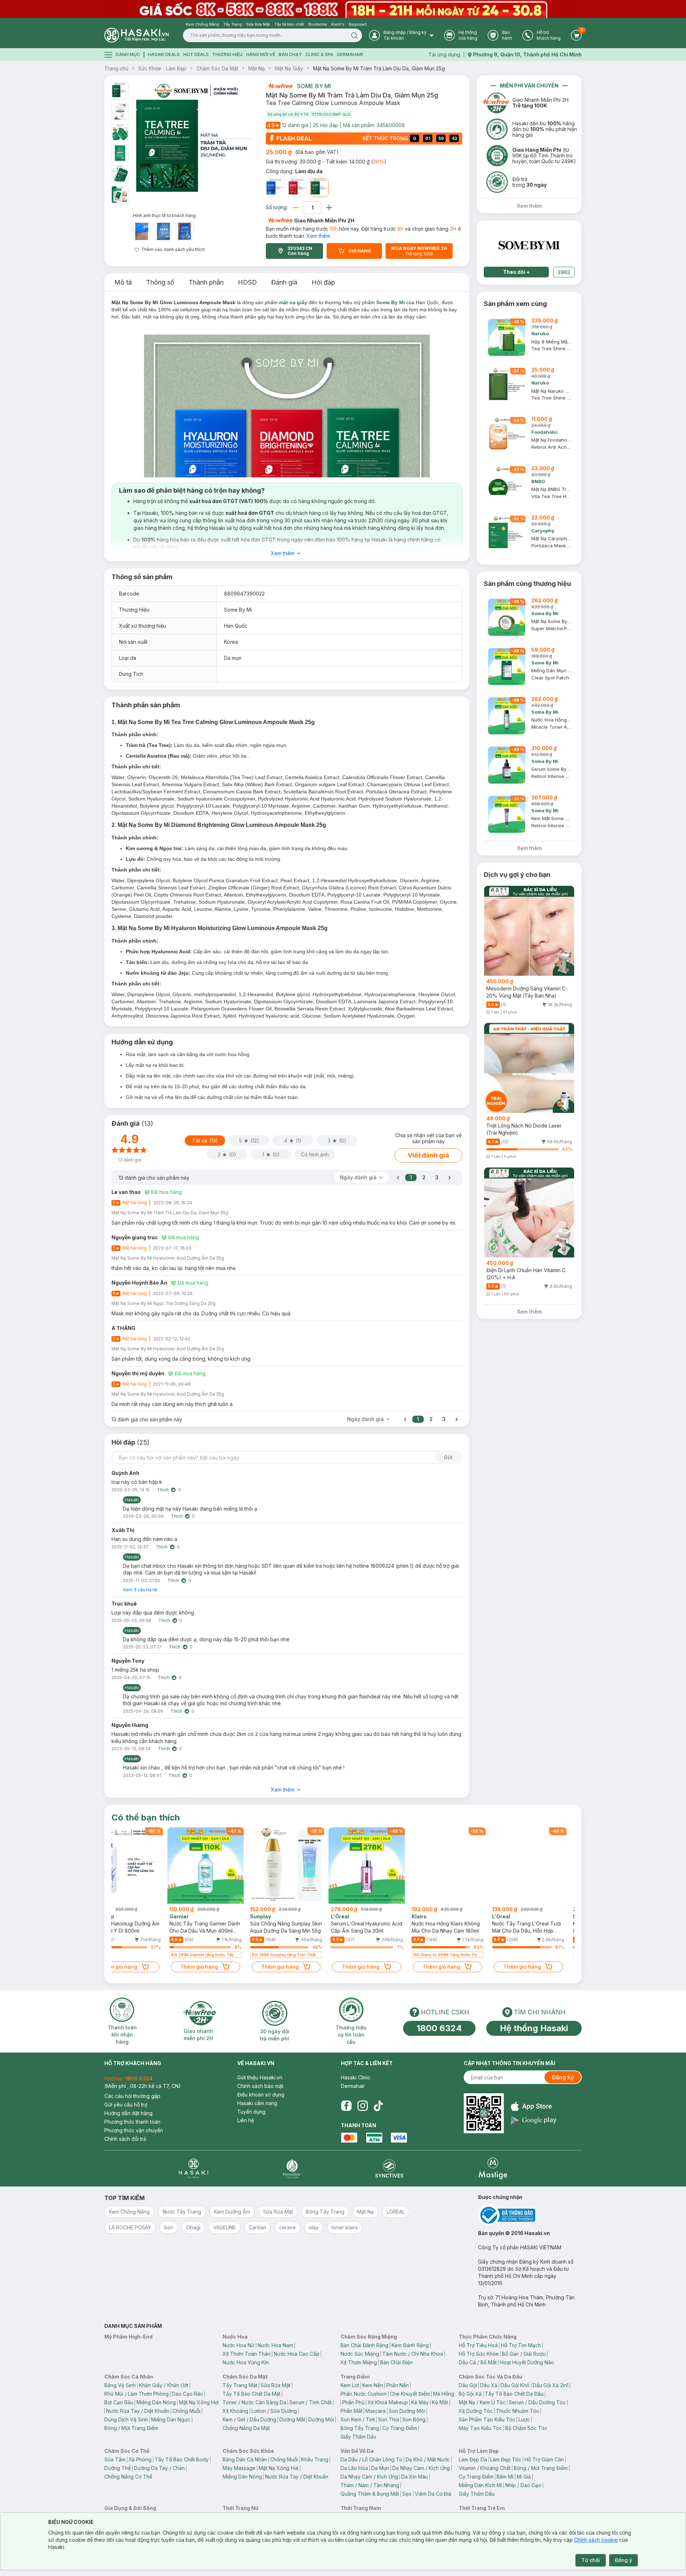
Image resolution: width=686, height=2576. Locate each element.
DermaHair (350, 54)
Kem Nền (373, 2385)
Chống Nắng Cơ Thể (128, 2477)
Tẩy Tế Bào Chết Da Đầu (514, 2394)
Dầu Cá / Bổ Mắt (478, 2362)
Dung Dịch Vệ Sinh (126, 2419)
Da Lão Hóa (354, 2468)
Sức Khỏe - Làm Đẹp (162, 68)
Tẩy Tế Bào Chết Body (182, 2459)
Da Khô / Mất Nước (428, 2459)
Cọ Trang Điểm (400, 2428)
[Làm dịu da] (319, 188)
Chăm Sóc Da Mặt (217, 68)
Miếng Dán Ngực (171, 2419)
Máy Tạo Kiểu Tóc (480, 2428)
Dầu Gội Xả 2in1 (551, 2385)
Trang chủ (116, 68)
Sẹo (407, 2494)
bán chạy (290, 54)
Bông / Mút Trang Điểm (131, 2428)
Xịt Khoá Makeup (388, 2402)
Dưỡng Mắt (292, 2419)
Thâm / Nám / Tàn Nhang (370, 2485)
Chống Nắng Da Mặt (246, 2428)
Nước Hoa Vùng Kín (246, 2362)
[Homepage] (136, 35)
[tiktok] (378, 2106)
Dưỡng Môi (321, 2419)
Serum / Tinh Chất (310, 2402)
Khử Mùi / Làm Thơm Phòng (136, 2394)
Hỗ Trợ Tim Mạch (521, 2345)
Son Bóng (414, 2419)
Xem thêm (318, 236)
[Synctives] (390, 2168)
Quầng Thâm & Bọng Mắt (370, 2494)
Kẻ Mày (420, 2402)
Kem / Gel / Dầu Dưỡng (249, 2419)
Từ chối (591, 2560)
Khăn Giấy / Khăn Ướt (164, 2385)
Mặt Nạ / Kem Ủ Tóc (482, 2402)
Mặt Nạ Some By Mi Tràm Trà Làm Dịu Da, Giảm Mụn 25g (379, 68)
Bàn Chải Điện (396, 2362)
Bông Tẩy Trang (360, 2428)
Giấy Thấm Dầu (358, 2437)
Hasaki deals (164, 54)
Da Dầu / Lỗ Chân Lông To (371, 2459)
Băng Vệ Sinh (120, 2385)
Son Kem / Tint (358, 2419)
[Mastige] (493, 2168)
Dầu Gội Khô (515, 2385)
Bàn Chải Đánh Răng (364, 2345)
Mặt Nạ (257, 68)
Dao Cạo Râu (187, 2394)
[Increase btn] (329, 208)
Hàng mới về (261, 54)
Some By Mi (314, 86)
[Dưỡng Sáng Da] (297, 188)
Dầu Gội (468, 2385)
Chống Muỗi (187, 2411)
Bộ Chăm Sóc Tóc (526, 2428)
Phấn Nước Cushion (364, 2394)
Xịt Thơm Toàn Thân (247, 2354)
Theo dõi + (516, 272)
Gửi (448, 1457)
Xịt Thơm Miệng (359, 2362)
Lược (524, 2419)
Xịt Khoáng (235, 2411)
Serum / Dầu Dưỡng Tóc (537, 2402)
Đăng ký (563, 2077)
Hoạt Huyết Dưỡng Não (527, 2362)
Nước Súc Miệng (360, 2354)
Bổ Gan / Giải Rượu (524, 2354)
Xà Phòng (140, 2459)
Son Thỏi (389, 2419)
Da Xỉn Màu (415, 2477)
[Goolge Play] (534, 2120)
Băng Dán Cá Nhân (245, 2459)
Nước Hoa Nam (275, 2345)
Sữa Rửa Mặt (275, 2385)
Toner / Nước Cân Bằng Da (254, 2402)
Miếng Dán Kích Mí (480, 2485)
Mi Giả (524, 2477)
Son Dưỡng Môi (407, 2411)
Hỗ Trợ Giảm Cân (544, 2459)
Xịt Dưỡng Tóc (476, 2411)
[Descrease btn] (296, 208)
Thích (163, 1490)
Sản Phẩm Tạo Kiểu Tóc (487, 2419)
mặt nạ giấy (293, 302)
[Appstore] (534, 2106)
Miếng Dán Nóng (156, 2402)
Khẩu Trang (315, 2459)
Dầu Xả (489, 2385)
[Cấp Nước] (275, 188)
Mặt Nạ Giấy (289, 68)
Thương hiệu (227, 54)
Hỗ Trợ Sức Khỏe (479, 2354)
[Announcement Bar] (343, 9)
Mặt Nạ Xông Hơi (199, 2402)
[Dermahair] (292, 2168)
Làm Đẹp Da (473, 2459)
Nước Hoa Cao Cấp (297, 2354)
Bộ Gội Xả (470, 2394)
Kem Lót (350, 2385)
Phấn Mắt (351, 2411)
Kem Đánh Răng (410, 2345)
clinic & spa (319, 54)
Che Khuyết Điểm (410, 2394)
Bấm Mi (505, 2477)
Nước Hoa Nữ (238, 2345)
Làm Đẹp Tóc (506, 2459)
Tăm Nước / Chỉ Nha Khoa (413, 2354)
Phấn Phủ (353, 2402)
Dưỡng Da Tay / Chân (159, 2468)
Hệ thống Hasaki (534, 2028)
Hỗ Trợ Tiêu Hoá (478, 2345)
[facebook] (346, 2106)
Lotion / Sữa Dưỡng (274, 2411)
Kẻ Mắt (440, 2402)
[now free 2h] (279, 86)
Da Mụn (380, 2468)
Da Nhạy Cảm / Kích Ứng (421, 2468)
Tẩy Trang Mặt (240, 2385)
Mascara (376, 2411)
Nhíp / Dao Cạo (523, 2485)
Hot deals (196, 54)
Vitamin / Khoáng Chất (485, 2468)
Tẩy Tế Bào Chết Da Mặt (252, 2394)
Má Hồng (444, 2394)
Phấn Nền (397, 2385)
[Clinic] (193, 2168)
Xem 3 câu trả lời (140, 1590)
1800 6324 (439, 2028)
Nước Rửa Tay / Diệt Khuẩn (138, 2411)
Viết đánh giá (428, 1155)
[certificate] (530, 2215)
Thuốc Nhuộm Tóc (518, 2411)
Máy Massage (239, 2468)
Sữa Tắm (115, 2459)
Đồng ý (623, 2560)
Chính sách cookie (596, 2540)
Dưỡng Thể (118, 2468)
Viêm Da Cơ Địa (433, 2494)
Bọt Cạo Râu (119, 2402)
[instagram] (363, 2106)
